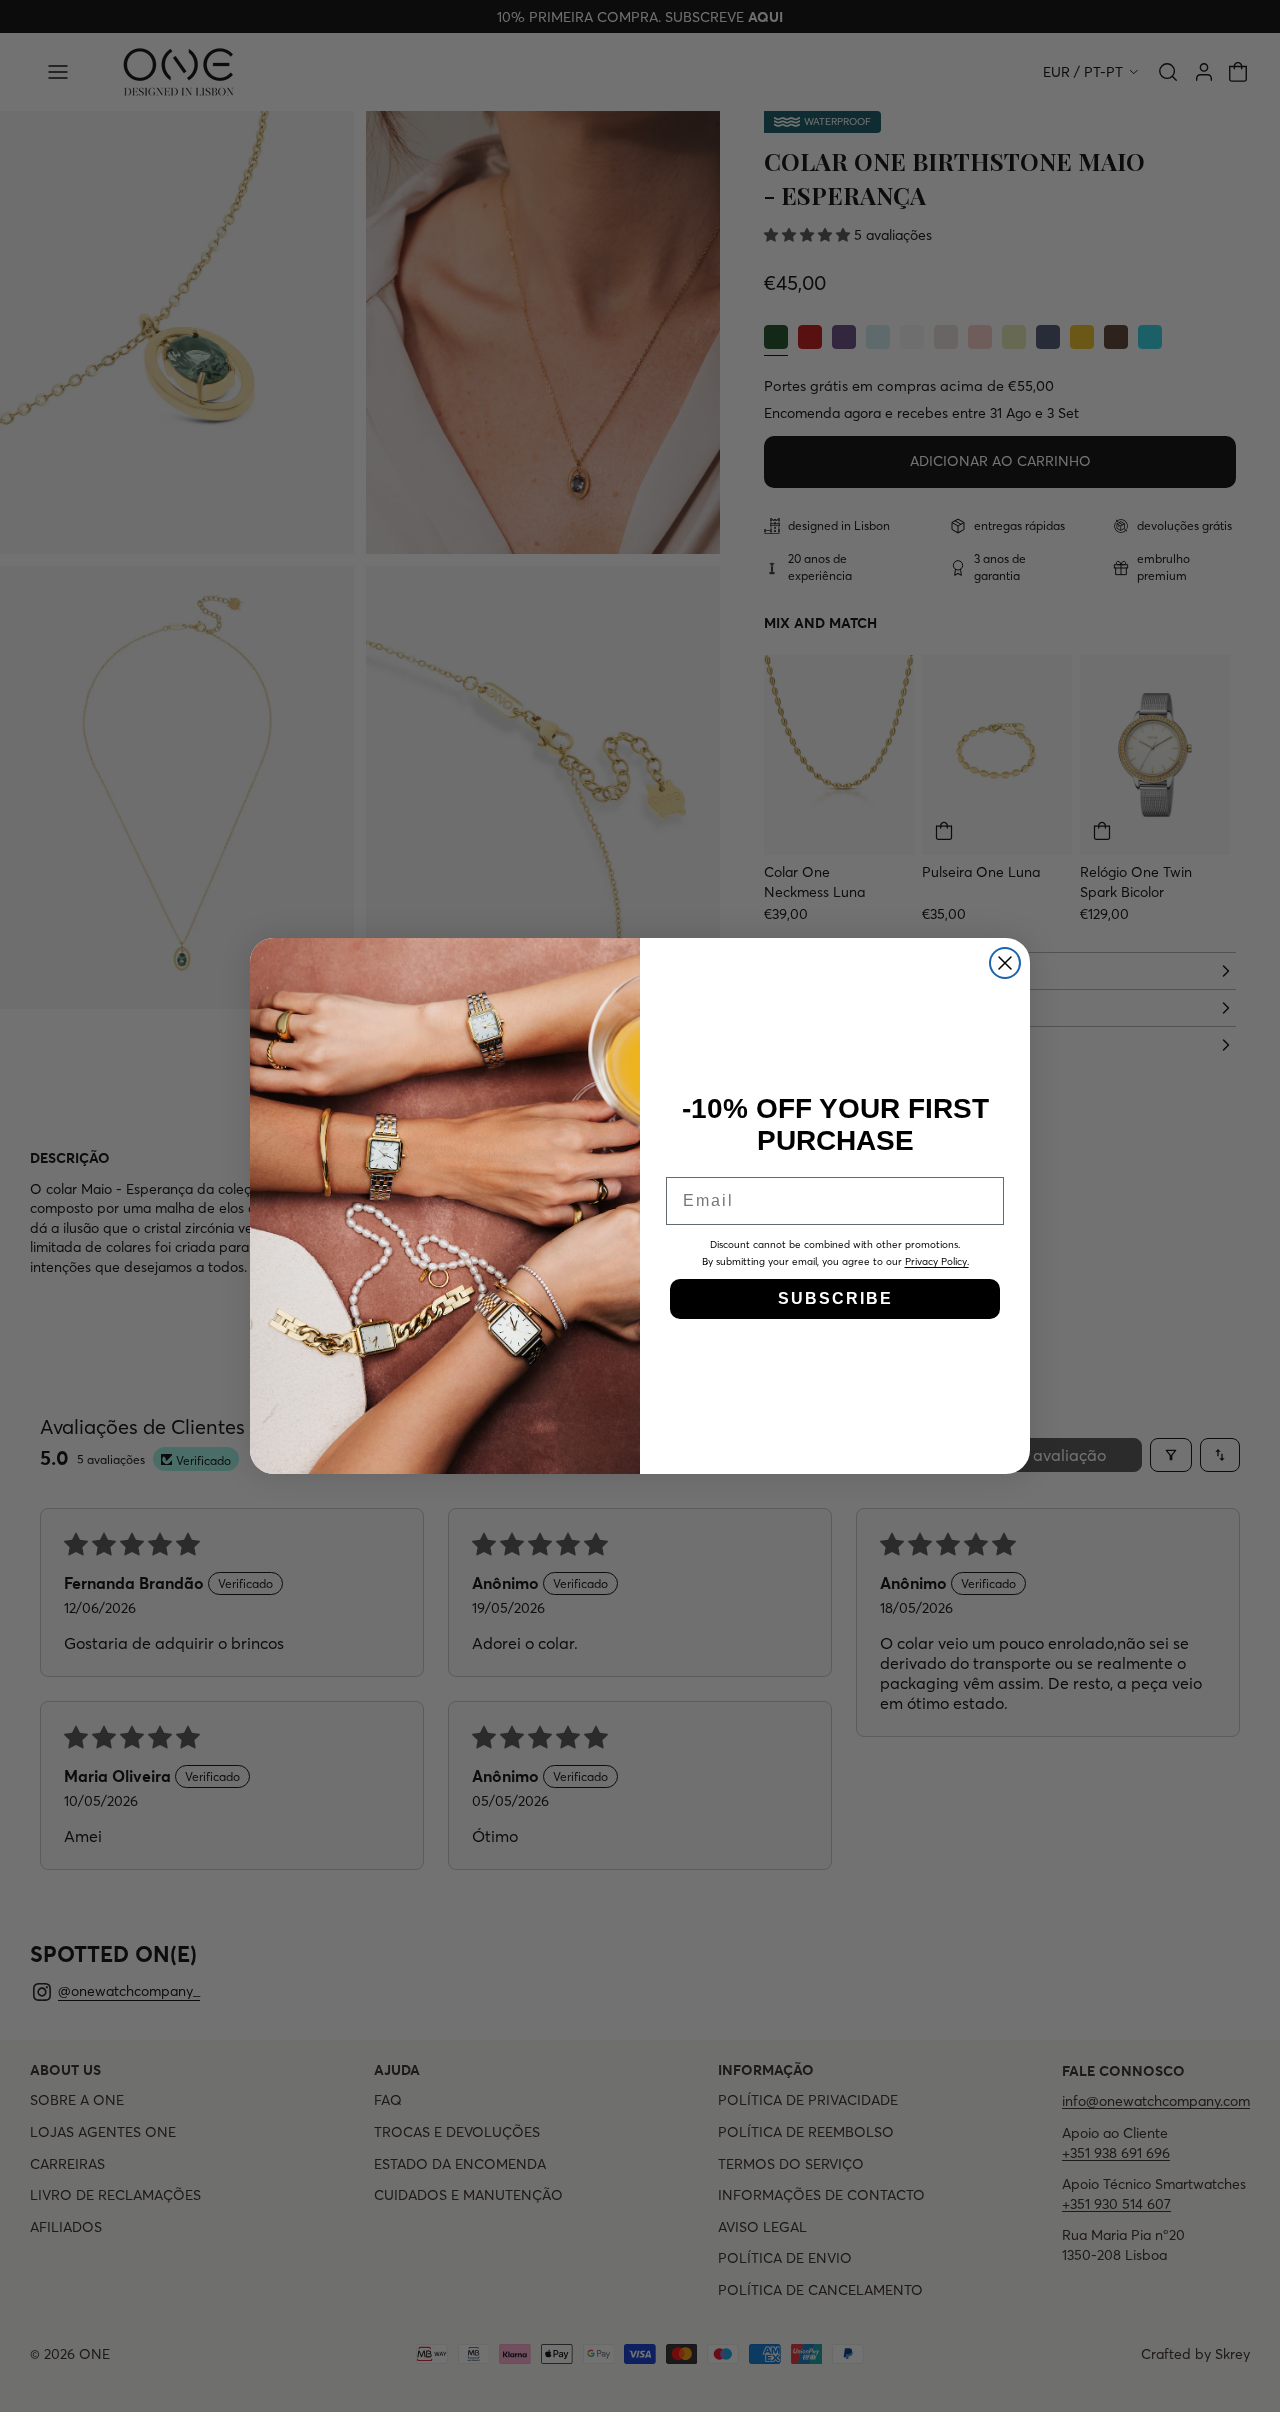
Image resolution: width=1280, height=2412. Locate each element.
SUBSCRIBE (835, 1298)
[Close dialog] (1005, 963)
